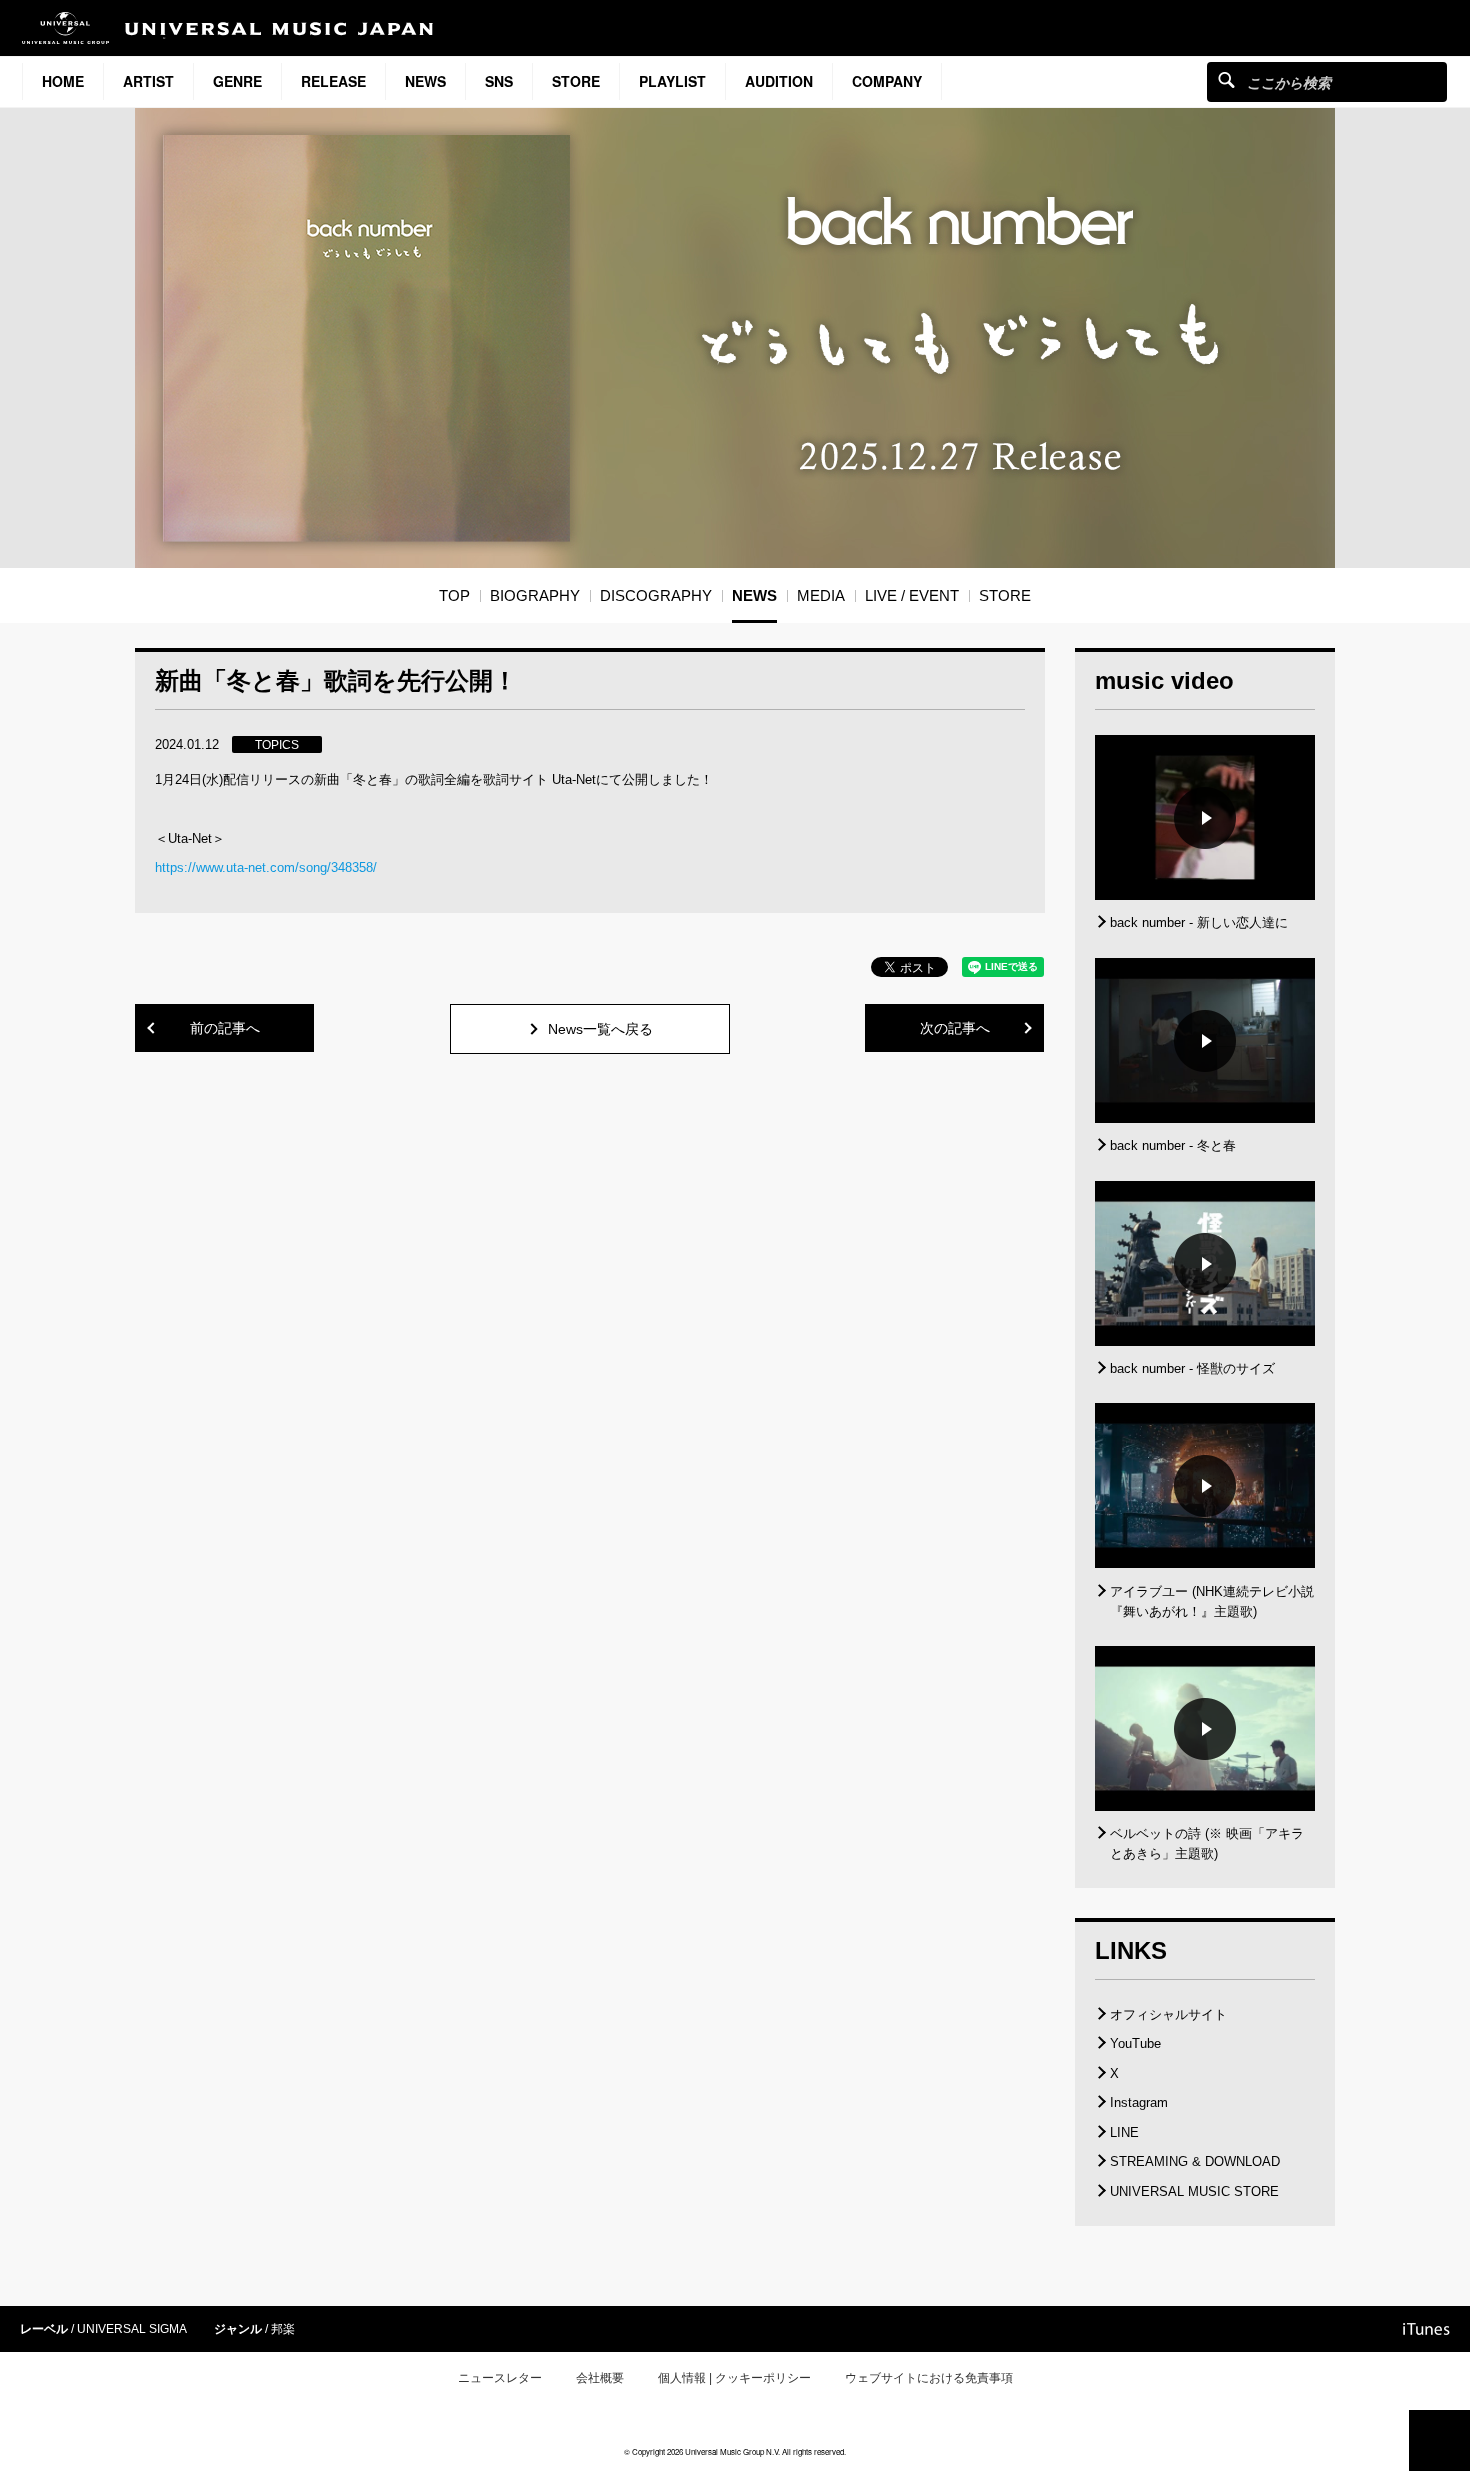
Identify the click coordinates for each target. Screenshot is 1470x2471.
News (425, 81)
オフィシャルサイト (1168, 2014)
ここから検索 (1226, 79)
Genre (237, 81)
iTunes (1426, 2329)
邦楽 (283, 2329)
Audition (779, 81)
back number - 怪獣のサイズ (1192, 1368)
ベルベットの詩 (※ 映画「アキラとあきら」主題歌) (1207, 1843)
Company (887, 81)
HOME (63, 81)
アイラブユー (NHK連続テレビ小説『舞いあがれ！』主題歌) (1212, 1601)
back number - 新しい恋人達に (1199, 922)
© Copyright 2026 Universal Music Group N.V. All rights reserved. (735, 2451)
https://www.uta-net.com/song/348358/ (266, 867)
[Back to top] (1439, 2440)
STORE (576, 81)
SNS (499, 81)
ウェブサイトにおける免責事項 (929, 2378)
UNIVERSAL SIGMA (132, 2329)
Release (333, 81)
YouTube (1135, 2043)
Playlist (672, 81)
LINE (1124, 2132)
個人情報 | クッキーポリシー (734, 2378)
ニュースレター (500, 2378)
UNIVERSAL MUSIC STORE (1194, 2191)
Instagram (1139, 2102)
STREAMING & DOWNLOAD (1195, 2161)
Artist (148, 81)
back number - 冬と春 (1173, 1145)
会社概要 (600, 2378)
